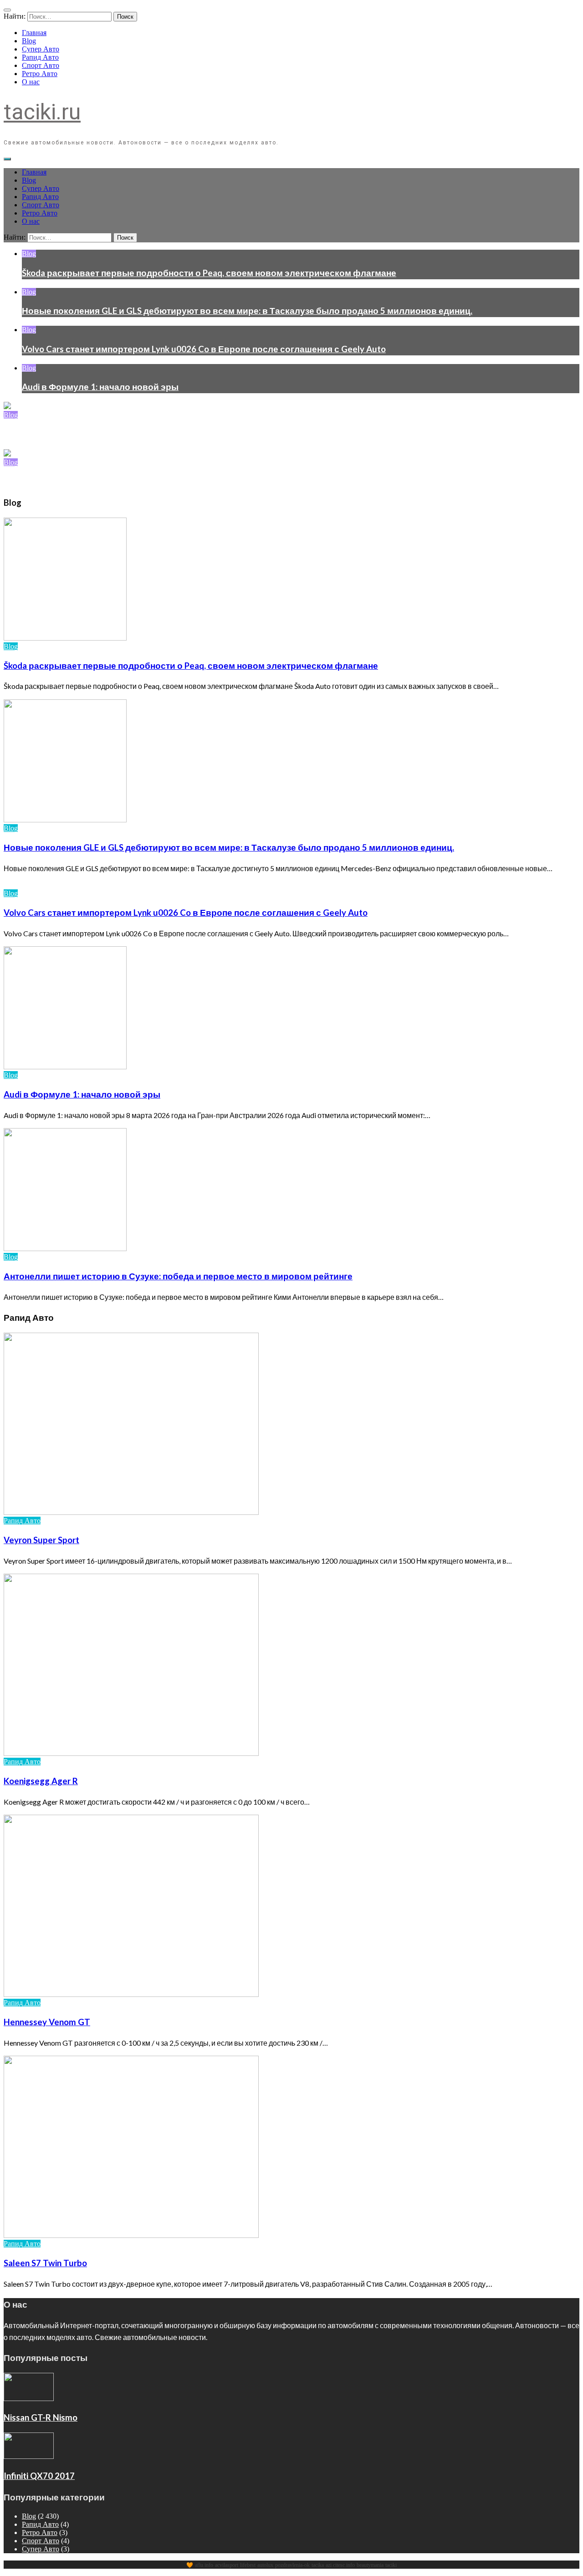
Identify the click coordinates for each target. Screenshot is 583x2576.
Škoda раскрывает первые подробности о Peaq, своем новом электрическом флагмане (209, 273)
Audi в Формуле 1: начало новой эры (100, 387)
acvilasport (227, 2565)
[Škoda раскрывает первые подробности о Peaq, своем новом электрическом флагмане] (7, 407)
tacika (318, 2565)
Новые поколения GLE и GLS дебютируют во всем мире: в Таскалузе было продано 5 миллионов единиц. (247, 311)
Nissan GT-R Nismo (41, 2417)
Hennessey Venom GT (47, 2022)
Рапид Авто (40, 57)
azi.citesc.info (340, 2565)
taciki (391, 2565)
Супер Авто (41, 49)
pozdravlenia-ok (292, 2565)
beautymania (370, 2565)
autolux (265, 2565)
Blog (29, 41)
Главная (34, 33)
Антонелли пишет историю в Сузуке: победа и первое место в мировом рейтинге (178, 1276)
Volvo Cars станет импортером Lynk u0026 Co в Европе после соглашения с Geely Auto (204, 349)
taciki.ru (42, 112)
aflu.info (204, 2565)
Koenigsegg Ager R (41, 1781)
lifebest (248, 2565)
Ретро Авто (40, 74)
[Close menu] (7, 10)
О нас (31, 82)
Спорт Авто (41, 65)
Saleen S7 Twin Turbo (45, 2263)
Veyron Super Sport (41, 1540)
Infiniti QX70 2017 (39, 2476)
